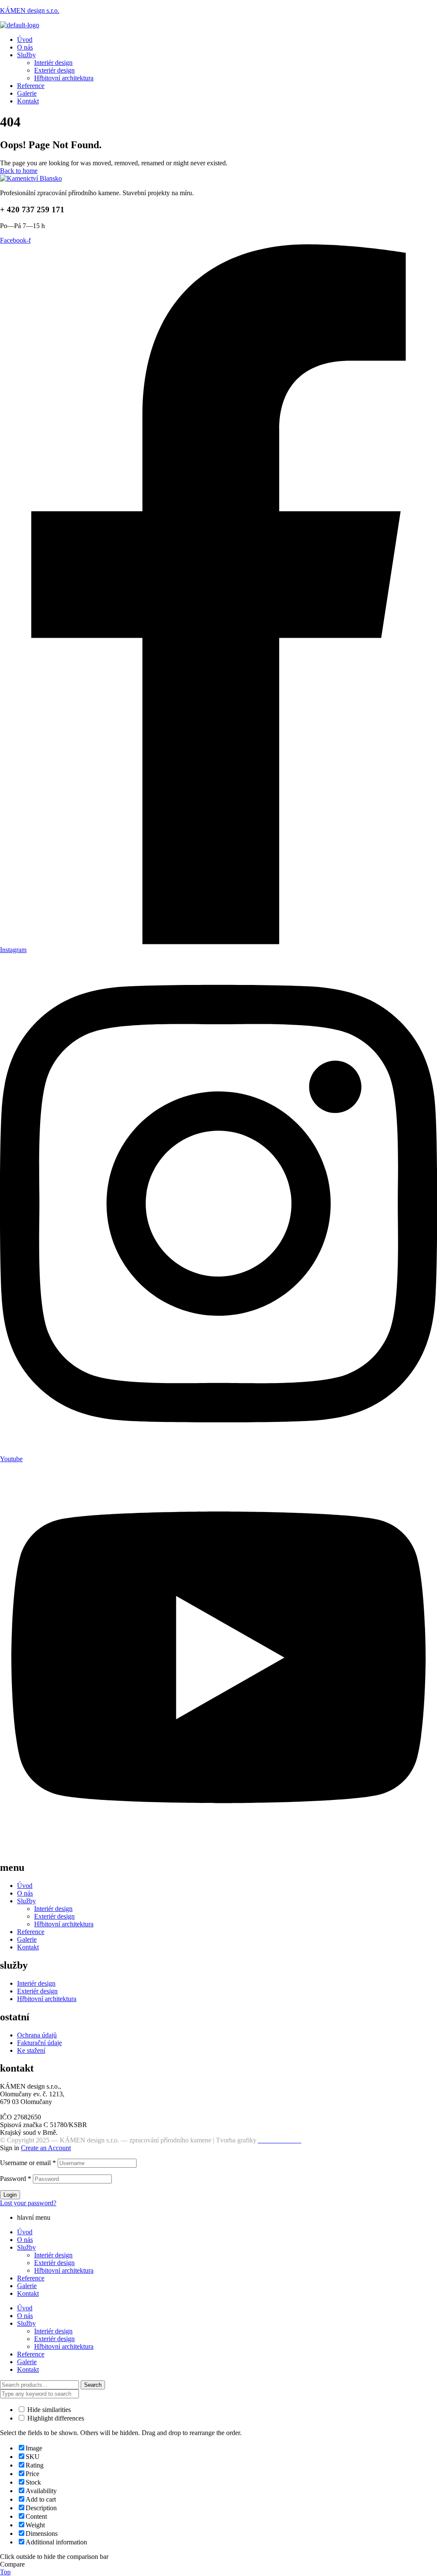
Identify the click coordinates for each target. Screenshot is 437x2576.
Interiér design (53, 1909)
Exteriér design (54, 1916)
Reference (31, 1932)
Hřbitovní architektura (64, 2270)
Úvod (25, 1886)
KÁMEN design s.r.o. (30, 10)
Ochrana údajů (37, 2035)
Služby (26, 1901)
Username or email (28, 2163)
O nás (25, 1893)
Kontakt (28, 1947)
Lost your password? (28, 2203)
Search (93, 2385)
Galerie (27, 1939)
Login (10, 2195)
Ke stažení (31, 2050)
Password (16, 2179)
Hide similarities (48, 2410)
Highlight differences (55, 2418)
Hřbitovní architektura (64, 1924)
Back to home (19, 171)
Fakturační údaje (39, 2043)
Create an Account (46, 2148)
